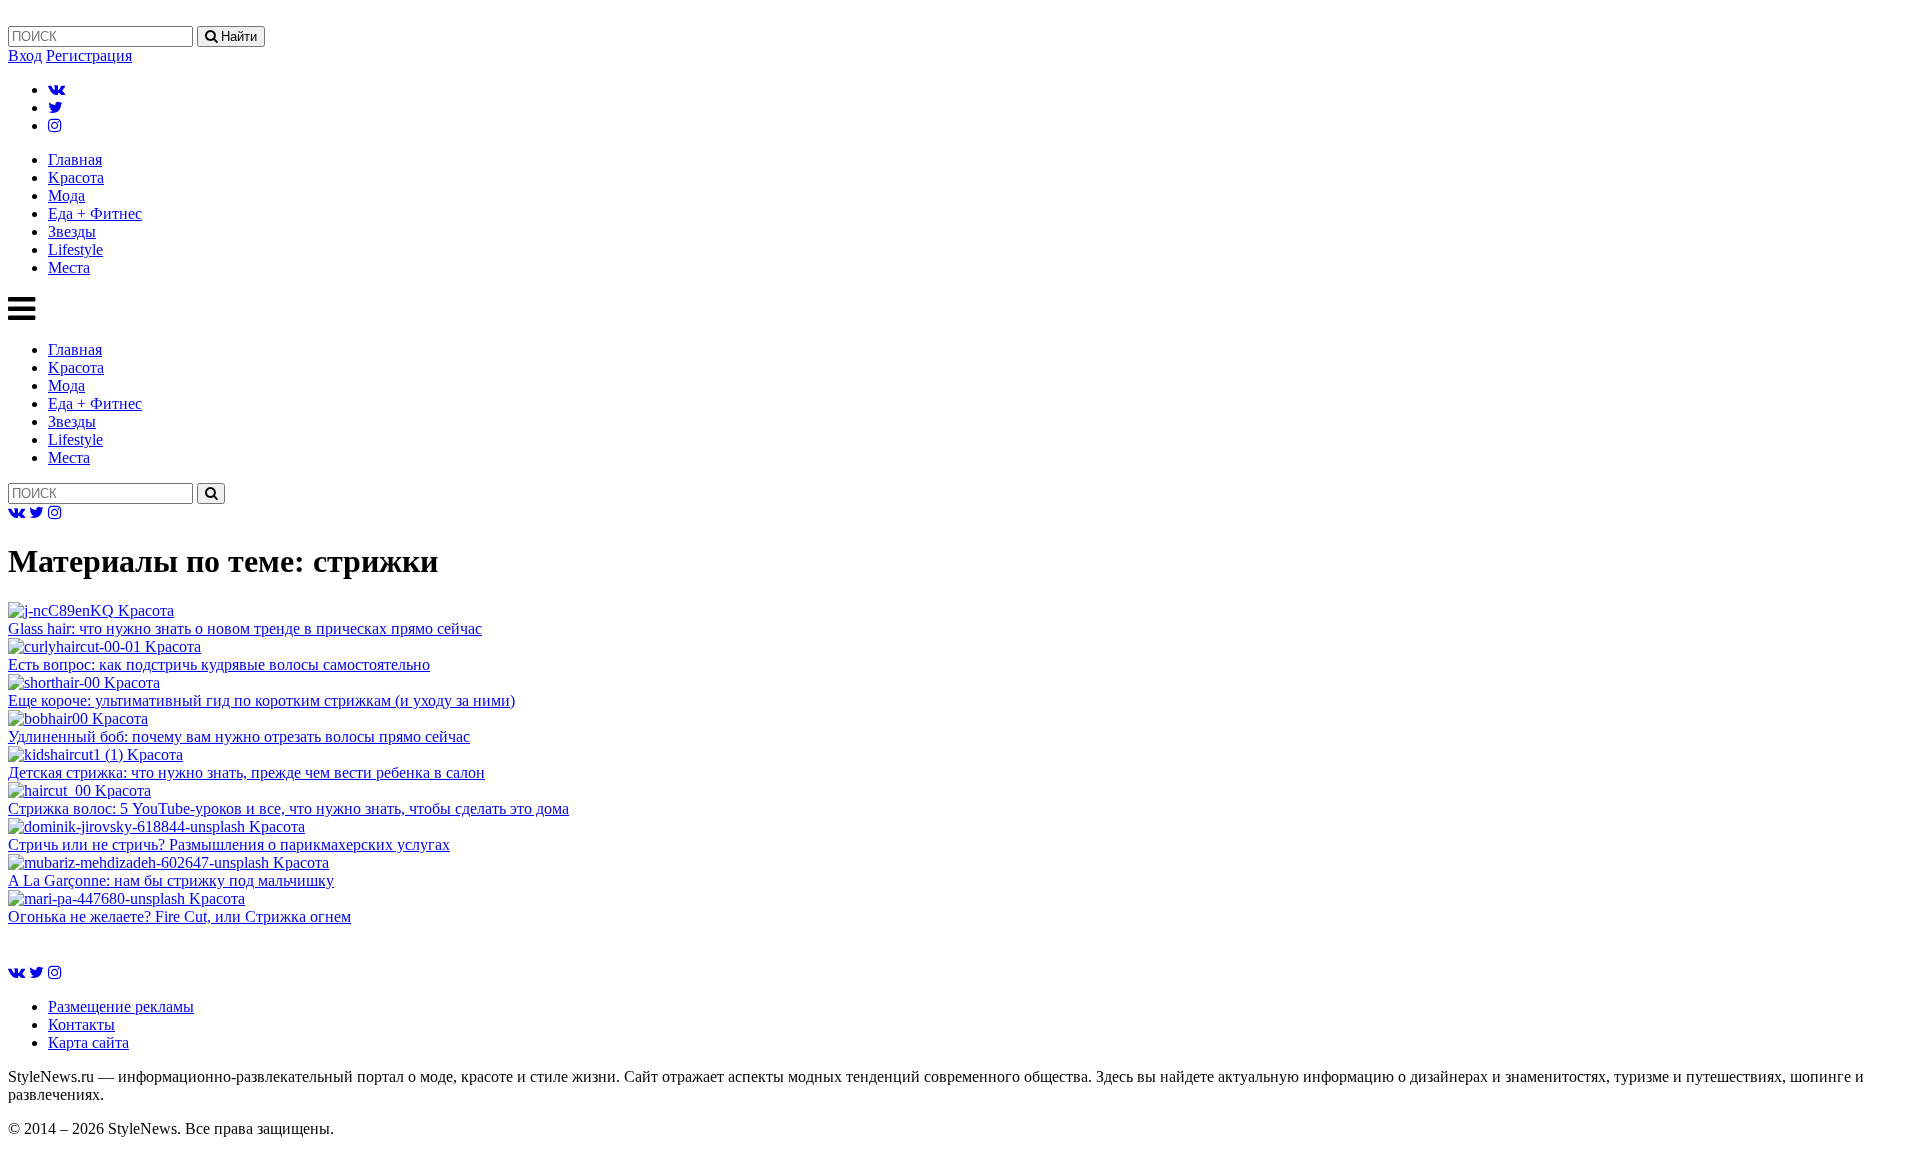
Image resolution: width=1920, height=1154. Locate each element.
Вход (25, 55)
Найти (237, 36)
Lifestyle (75, 249)
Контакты (81, 1024)
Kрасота (76, 177)
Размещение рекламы (121, 1006)
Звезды (72, 231)
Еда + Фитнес (95, 213)
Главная (75, 159)
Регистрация (89, 55)
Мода (66, 195)
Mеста (69, 267)
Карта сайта (88, 1042)
